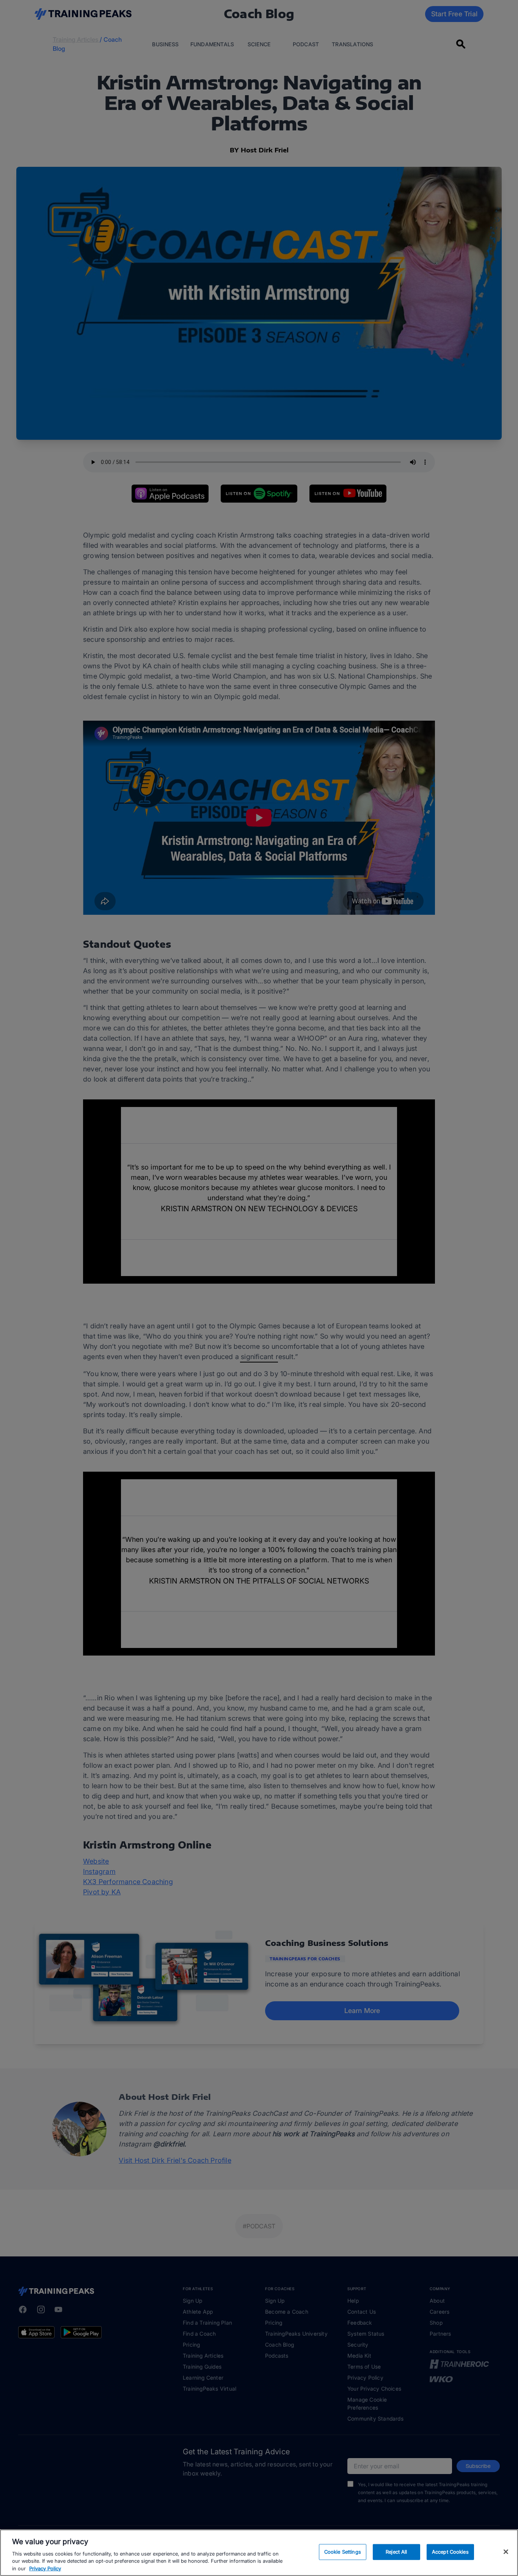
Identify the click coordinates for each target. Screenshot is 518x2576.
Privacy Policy (45, 2568)
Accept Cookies (450, 2552)
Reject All (396, 2552)
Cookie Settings (343, 2552)
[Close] (506, 2552)
